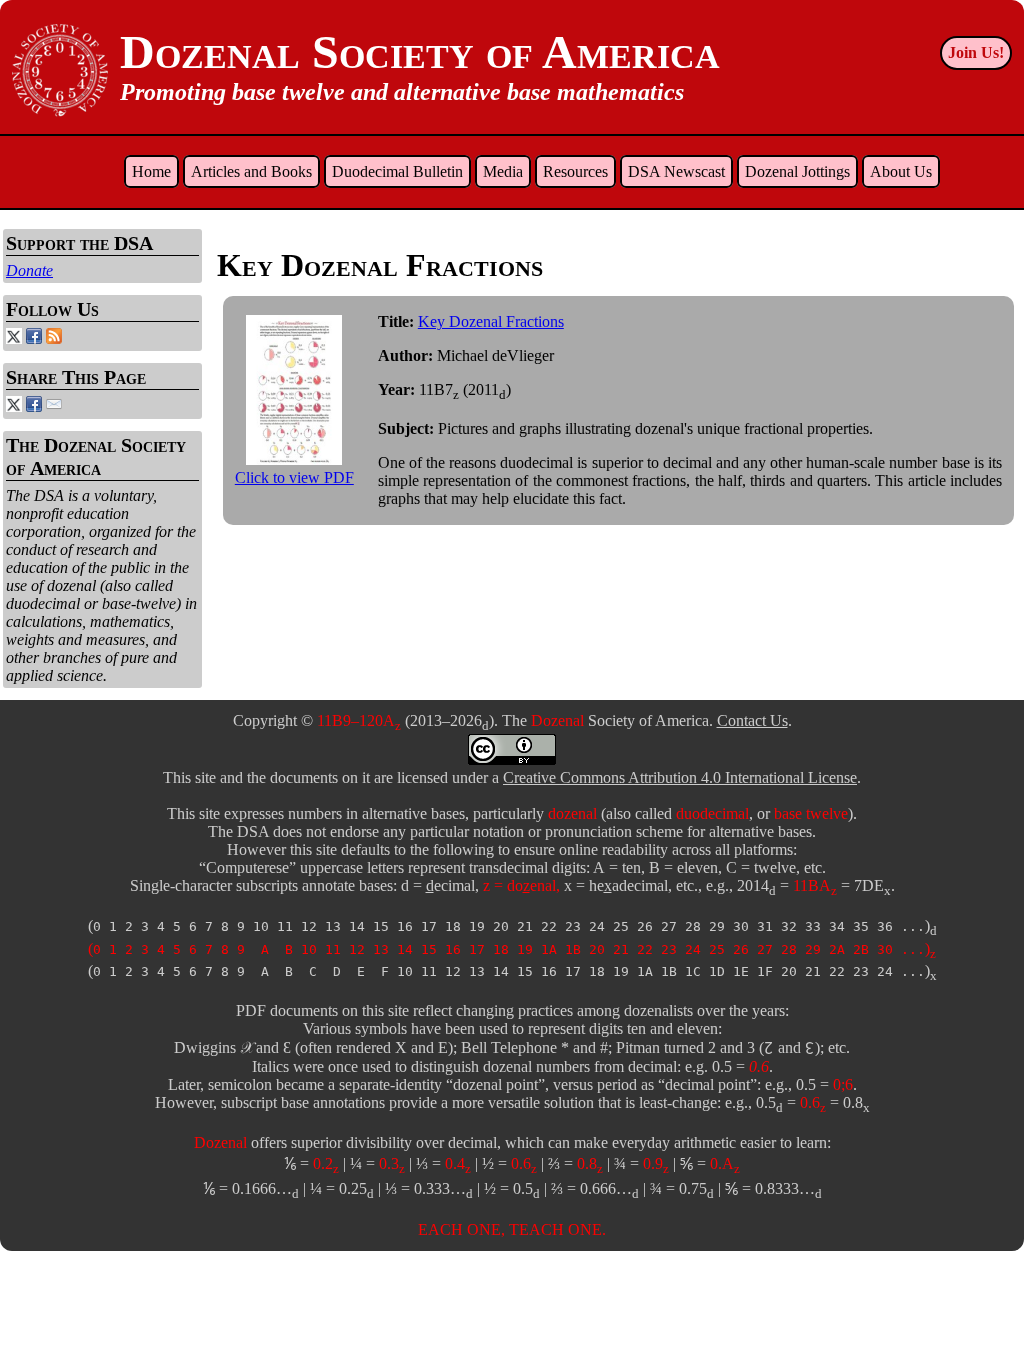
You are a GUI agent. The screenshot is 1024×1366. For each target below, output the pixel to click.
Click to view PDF (294, 477)
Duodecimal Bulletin (397, 171)
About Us (901, 171)
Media (503, 171)
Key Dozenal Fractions (491, 321)
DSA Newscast (676, 171)
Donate (29, 270)
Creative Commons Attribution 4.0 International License (680, 777)
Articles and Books (251, 171)
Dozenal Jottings (797, 171)
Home (151, 171)
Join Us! (976, 52)
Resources (575, 171)
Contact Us (752, 720)
